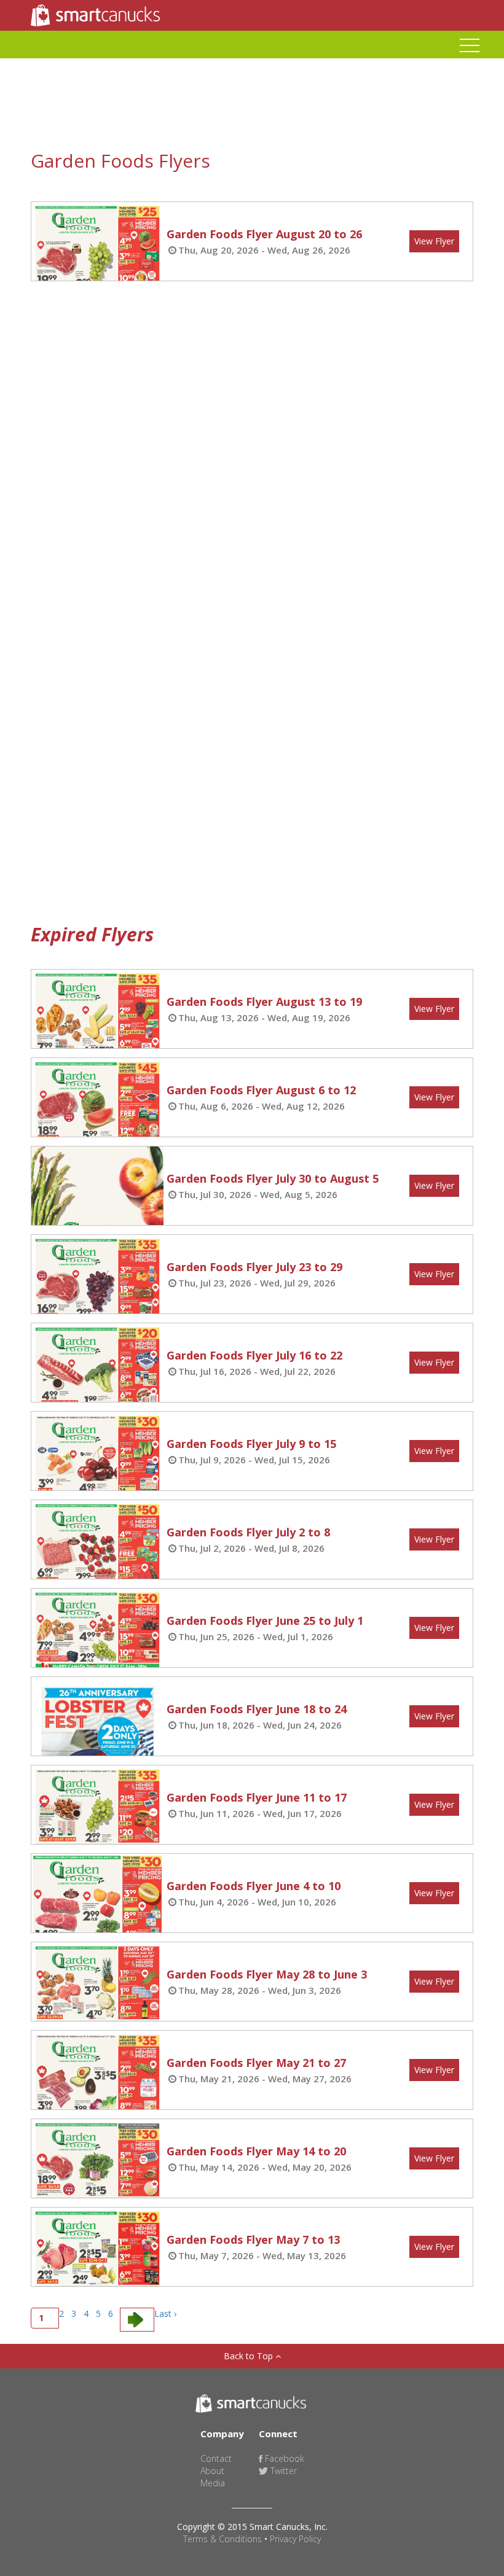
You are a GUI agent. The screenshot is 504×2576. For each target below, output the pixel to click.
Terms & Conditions (222, 2539)
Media (213, 2483)
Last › (165, 2313)
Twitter (282, 2471)
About (212, 2471)
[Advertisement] (219, 330)
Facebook (283, 2458)
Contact (216, 2458)
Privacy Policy (295, 2539)
